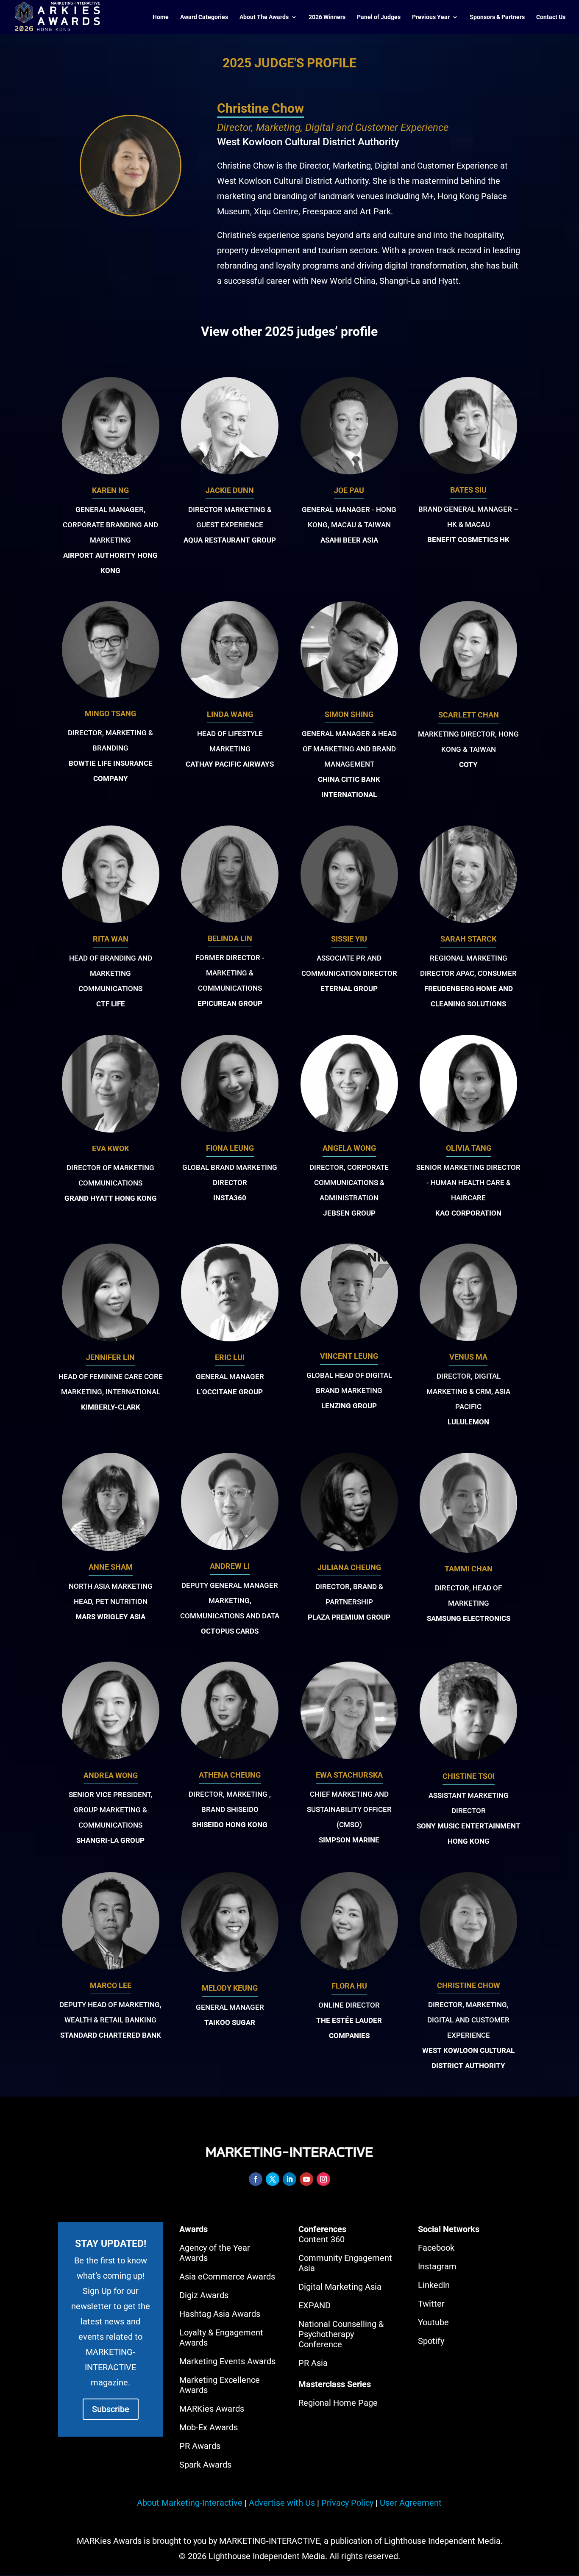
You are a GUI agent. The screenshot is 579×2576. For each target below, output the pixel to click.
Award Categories (204, 17)
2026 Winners (327, 17)
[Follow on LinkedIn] (289, 2179)
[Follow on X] (273, 2179)
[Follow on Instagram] (323, 2179)
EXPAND (315, 2305)
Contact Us (551, 17)
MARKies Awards (212, 2409)
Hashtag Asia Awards (220, 2314)
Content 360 (322, 2239)
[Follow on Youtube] (306, 2179)
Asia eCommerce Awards (227, 2277)
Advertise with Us (282, 2503)
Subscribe (111, 2409)
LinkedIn (434, 2285)
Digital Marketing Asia (340, 2287)
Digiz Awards (204, 2295)
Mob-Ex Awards (209, 2427)
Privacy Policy (347, 2503)
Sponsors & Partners (497, 17)
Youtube (433, 2322)
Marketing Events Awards (227, 2361)
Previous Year (431, 17)
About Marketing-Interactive (190, 2503)
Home (161, 17)
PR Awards (200, 2446)
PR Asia (313, 2363)
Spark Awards (205, 2465)
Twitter (431, 2304)
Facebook (436, 2248)
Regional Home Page (338, 2403)
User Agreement (411, 2503)
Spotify (431, 2341)
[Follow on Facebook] (256, 2179)
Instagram (437, 2266)
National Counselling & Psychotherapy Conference (341, 2334)
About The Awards (264, 17)
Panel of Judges (379, 17)
